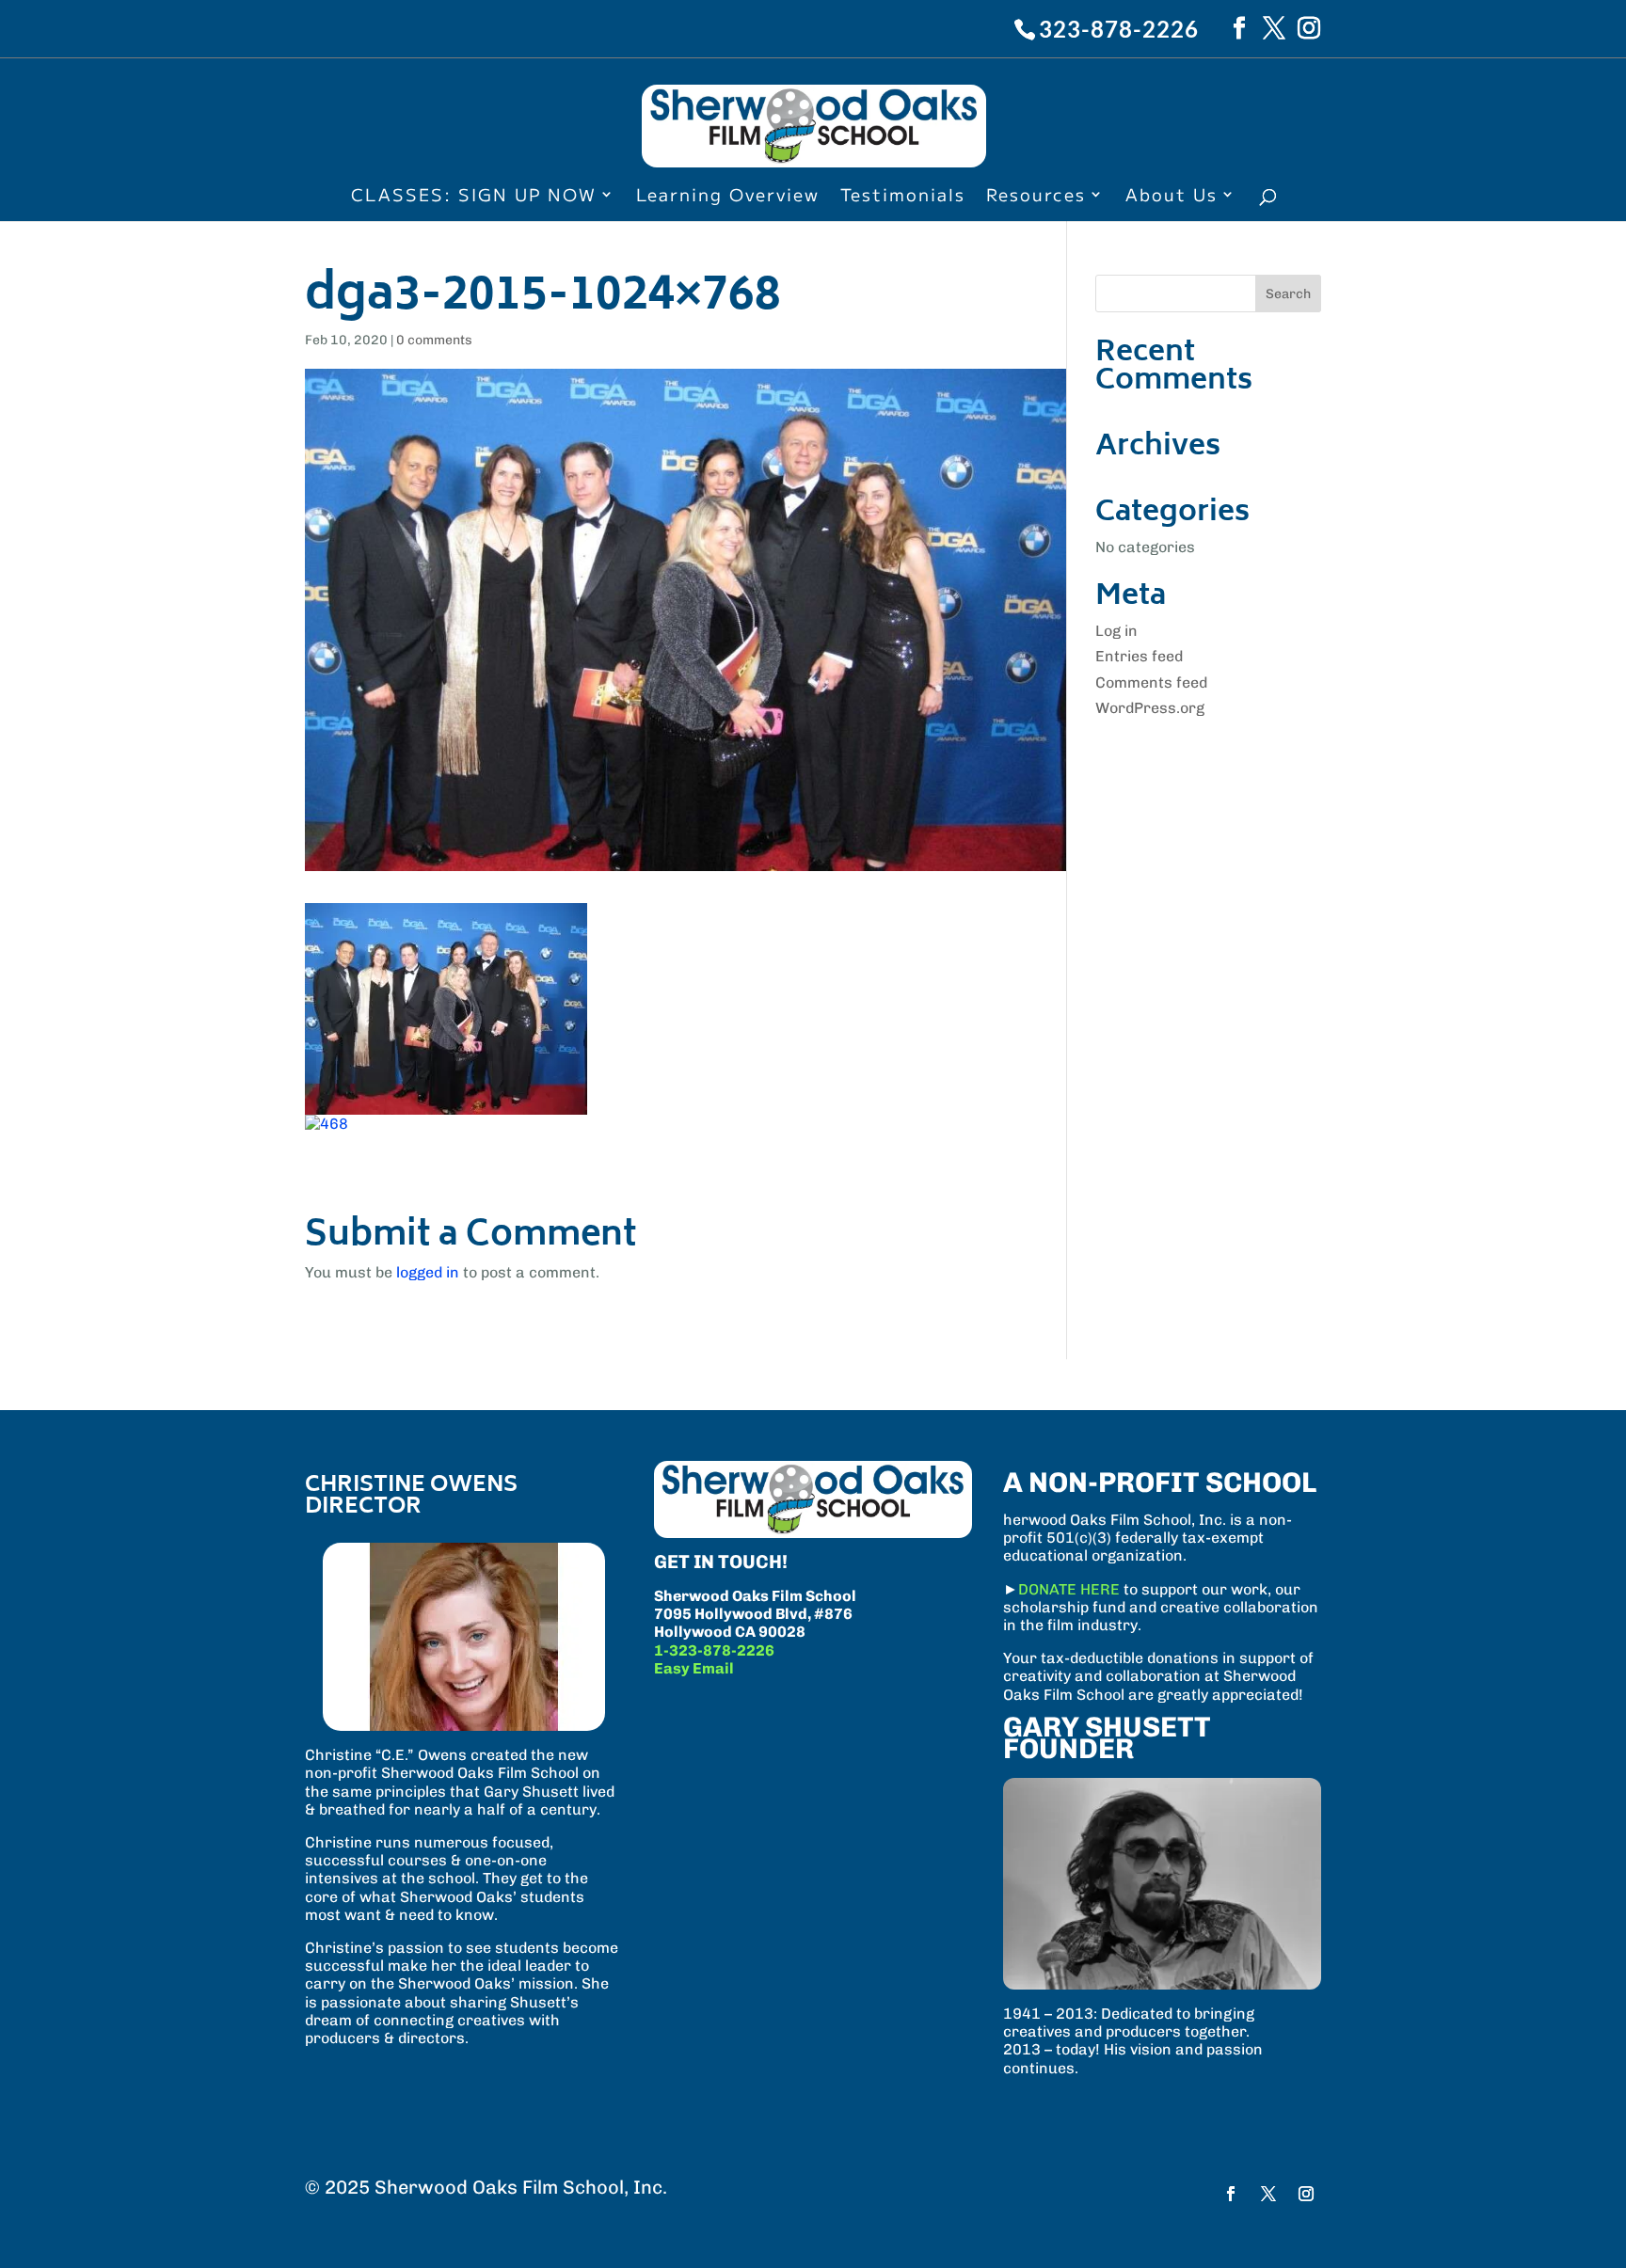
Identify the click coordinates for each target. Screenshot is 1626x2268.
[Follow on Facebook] (1231, 2194)
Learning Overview (728, 197)
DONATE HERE (1069, 1589)
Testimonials (903, 197)
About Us (1172, 197)
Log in (1116, 631)
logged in (428, 1272)
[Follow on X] (1268, 2194)
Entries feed (1139, 656)
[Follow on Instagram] (1306, 2194)
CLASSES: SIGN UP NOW (474, 197)
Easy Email (694, 1668)
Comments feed (1151, 682)
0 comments (434, 340)
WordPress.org (1150, 708)
